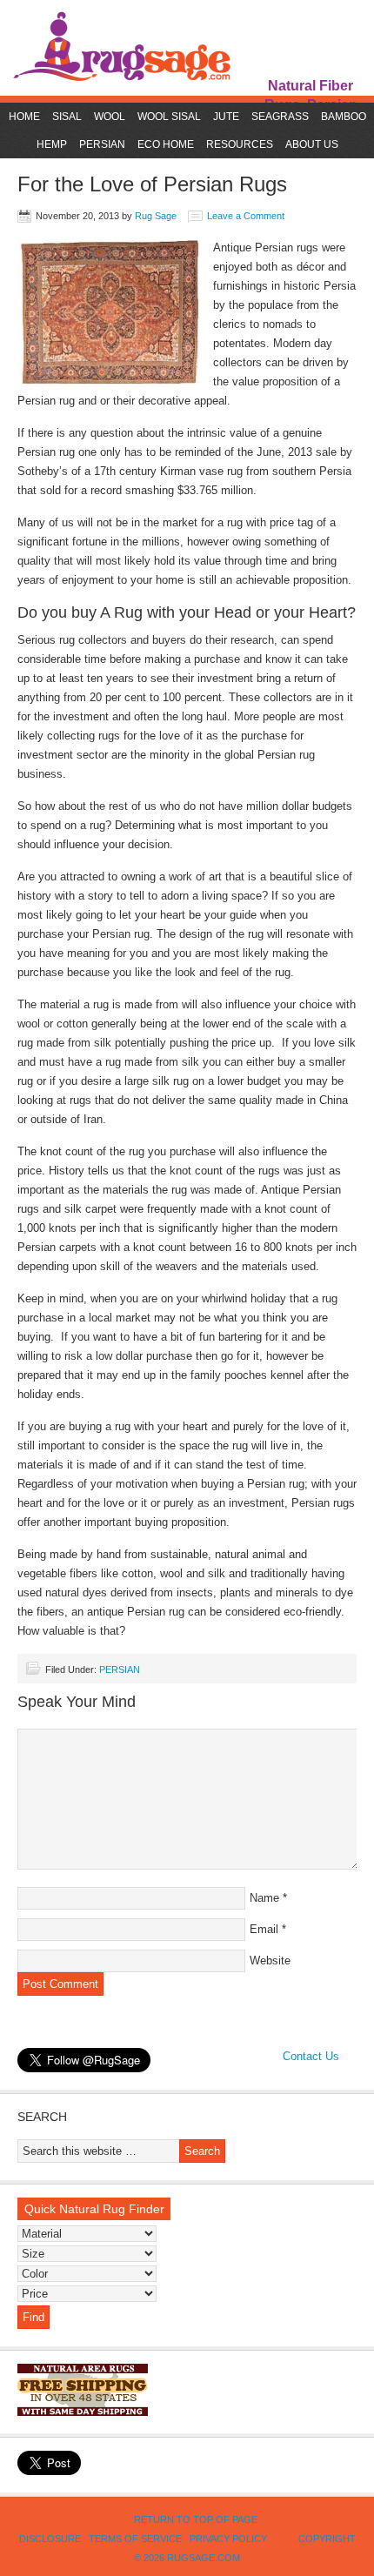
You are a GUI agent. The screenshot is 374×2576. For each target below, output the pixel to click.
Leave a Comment (246, 216)
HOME (24, 117)
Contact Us (311, 2056)
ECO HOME (166, 144)
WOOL (110, 117)
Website (270, 1960)
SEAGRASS (280, 117)
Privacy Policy (228, 2539)
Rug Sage (156, 216)
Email (264, 1929)
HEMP (52, 144)
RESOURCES (237, 144)
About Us (312, 144)
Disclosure (50, 2539)
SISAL (67, 117)
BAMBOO (344, 117)
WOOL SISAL (169, 117)
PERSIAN (100, 144)
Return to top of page (196, 2519)
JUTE (226, 117)
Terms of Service (135, 2539)
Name (264, 1898)
